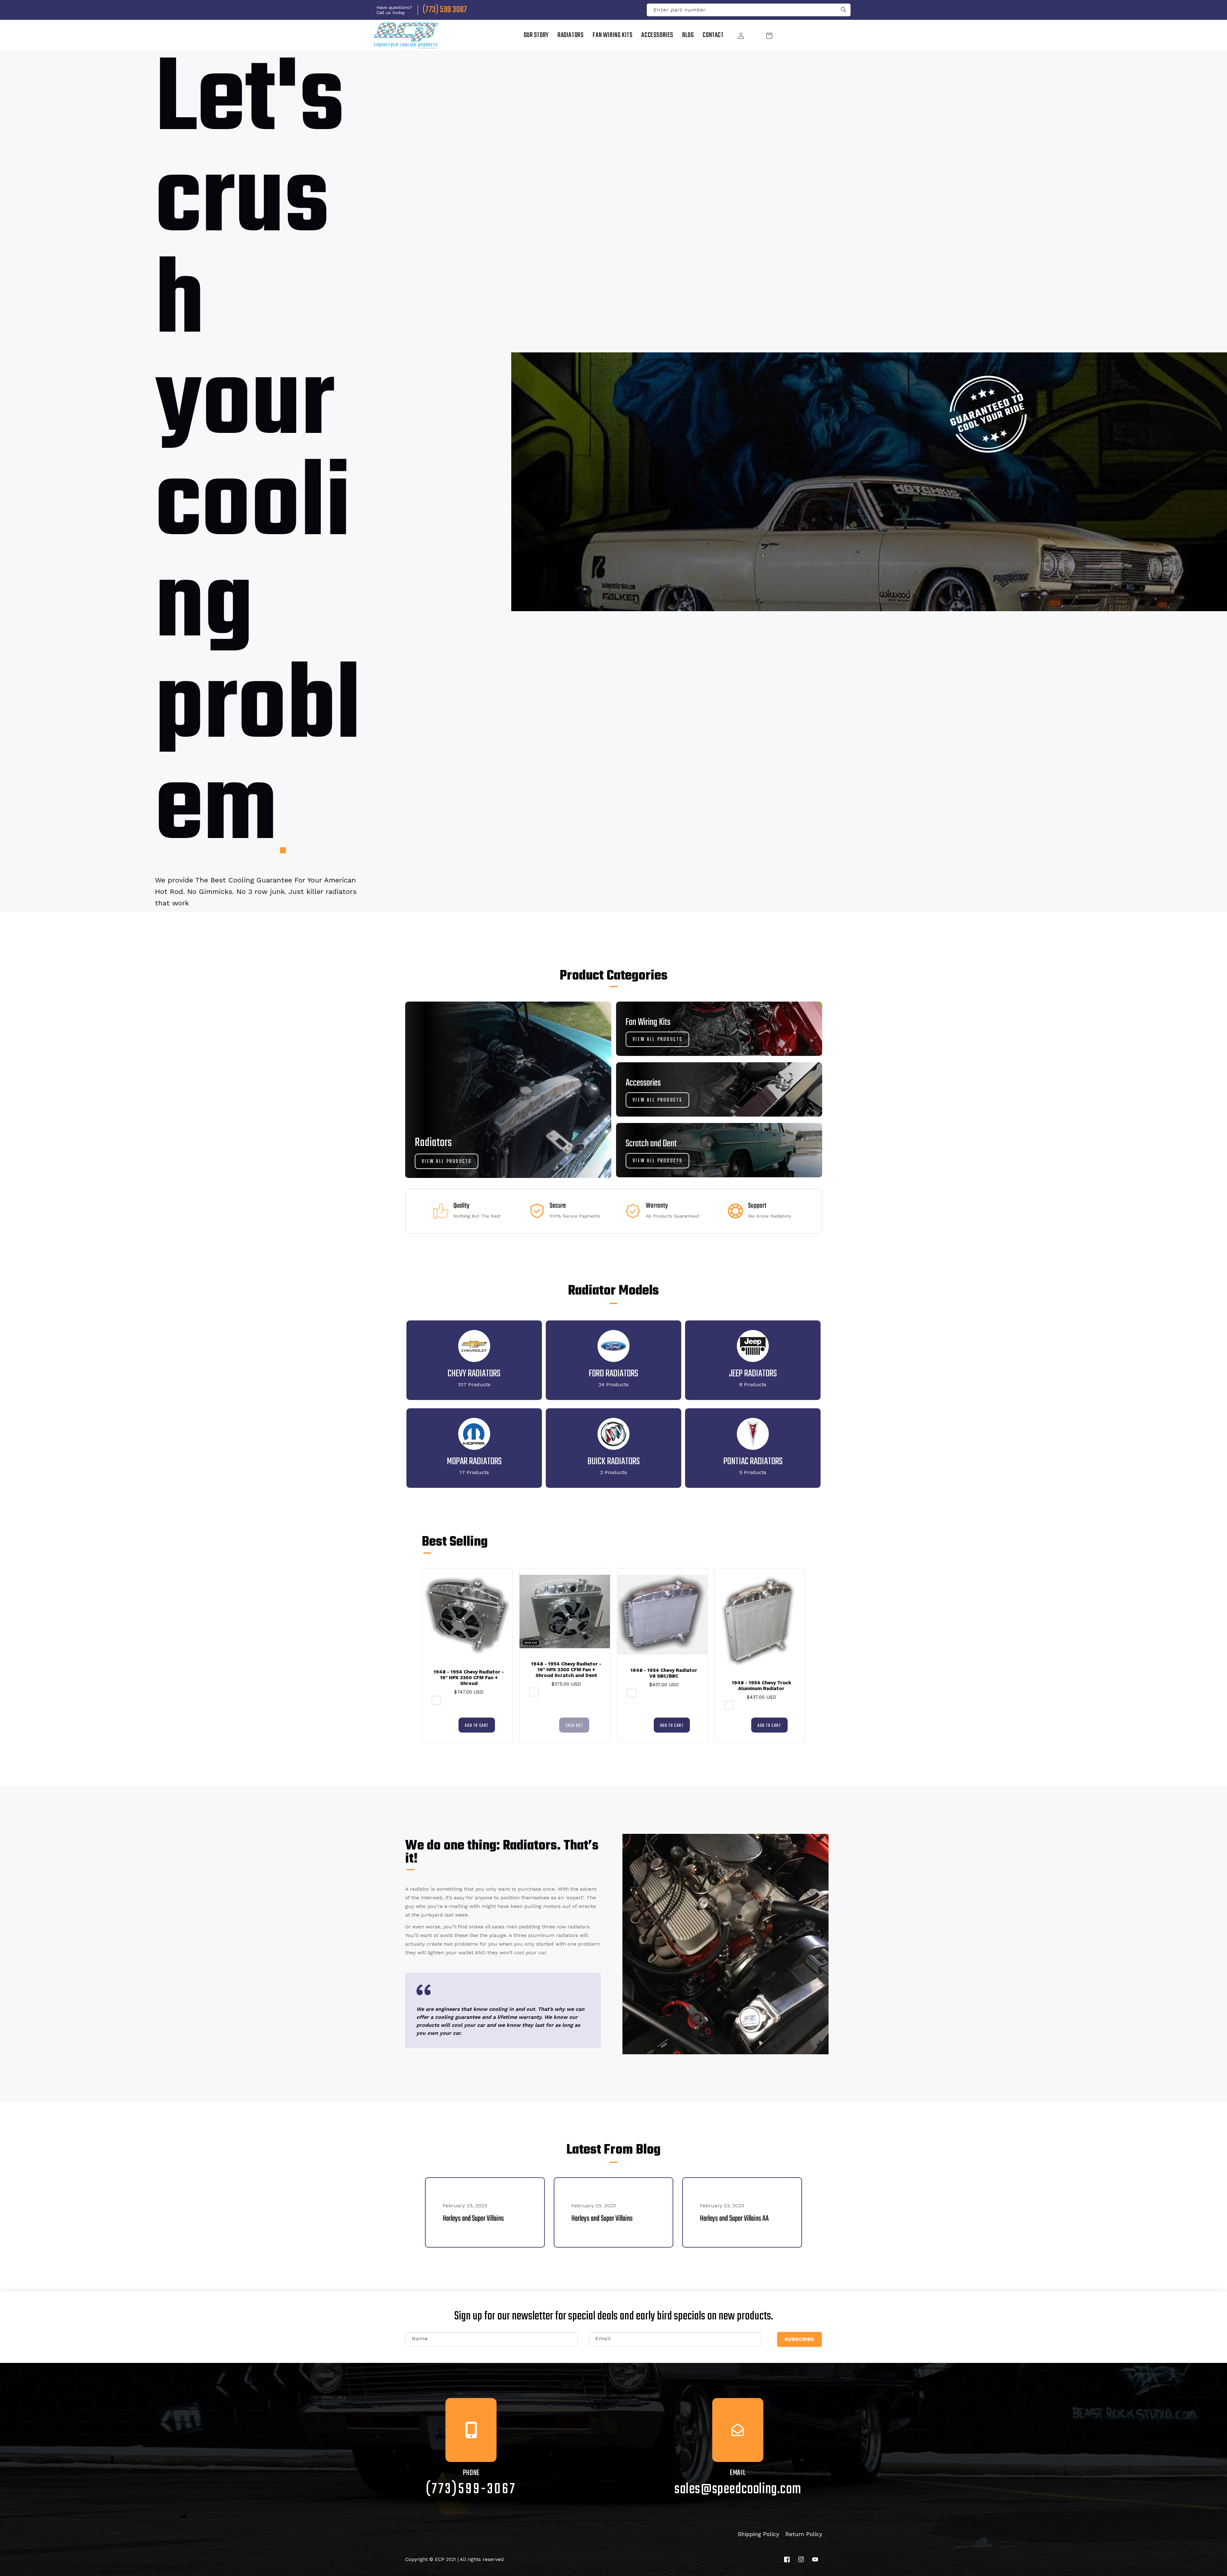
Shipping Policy (758, 2534)
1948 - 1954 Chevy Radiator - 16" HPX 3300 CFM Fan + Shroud (469, 1678)
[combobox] (749, 10)
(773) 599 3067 (445, 10)
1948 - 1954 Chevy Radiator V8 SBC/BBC (664, 1673)
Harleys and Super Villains (473, 2219)
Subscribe (799, 2339)
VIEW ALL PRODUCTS (447, 1162)
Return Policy (804, 2534)
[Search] (844, 11)
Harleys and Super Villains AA (734, 2219)
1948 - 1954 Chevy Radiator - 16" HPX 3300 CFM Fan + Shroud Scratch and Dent (566, 1670)
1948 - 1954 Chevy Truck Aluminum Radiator (761, 1686)
